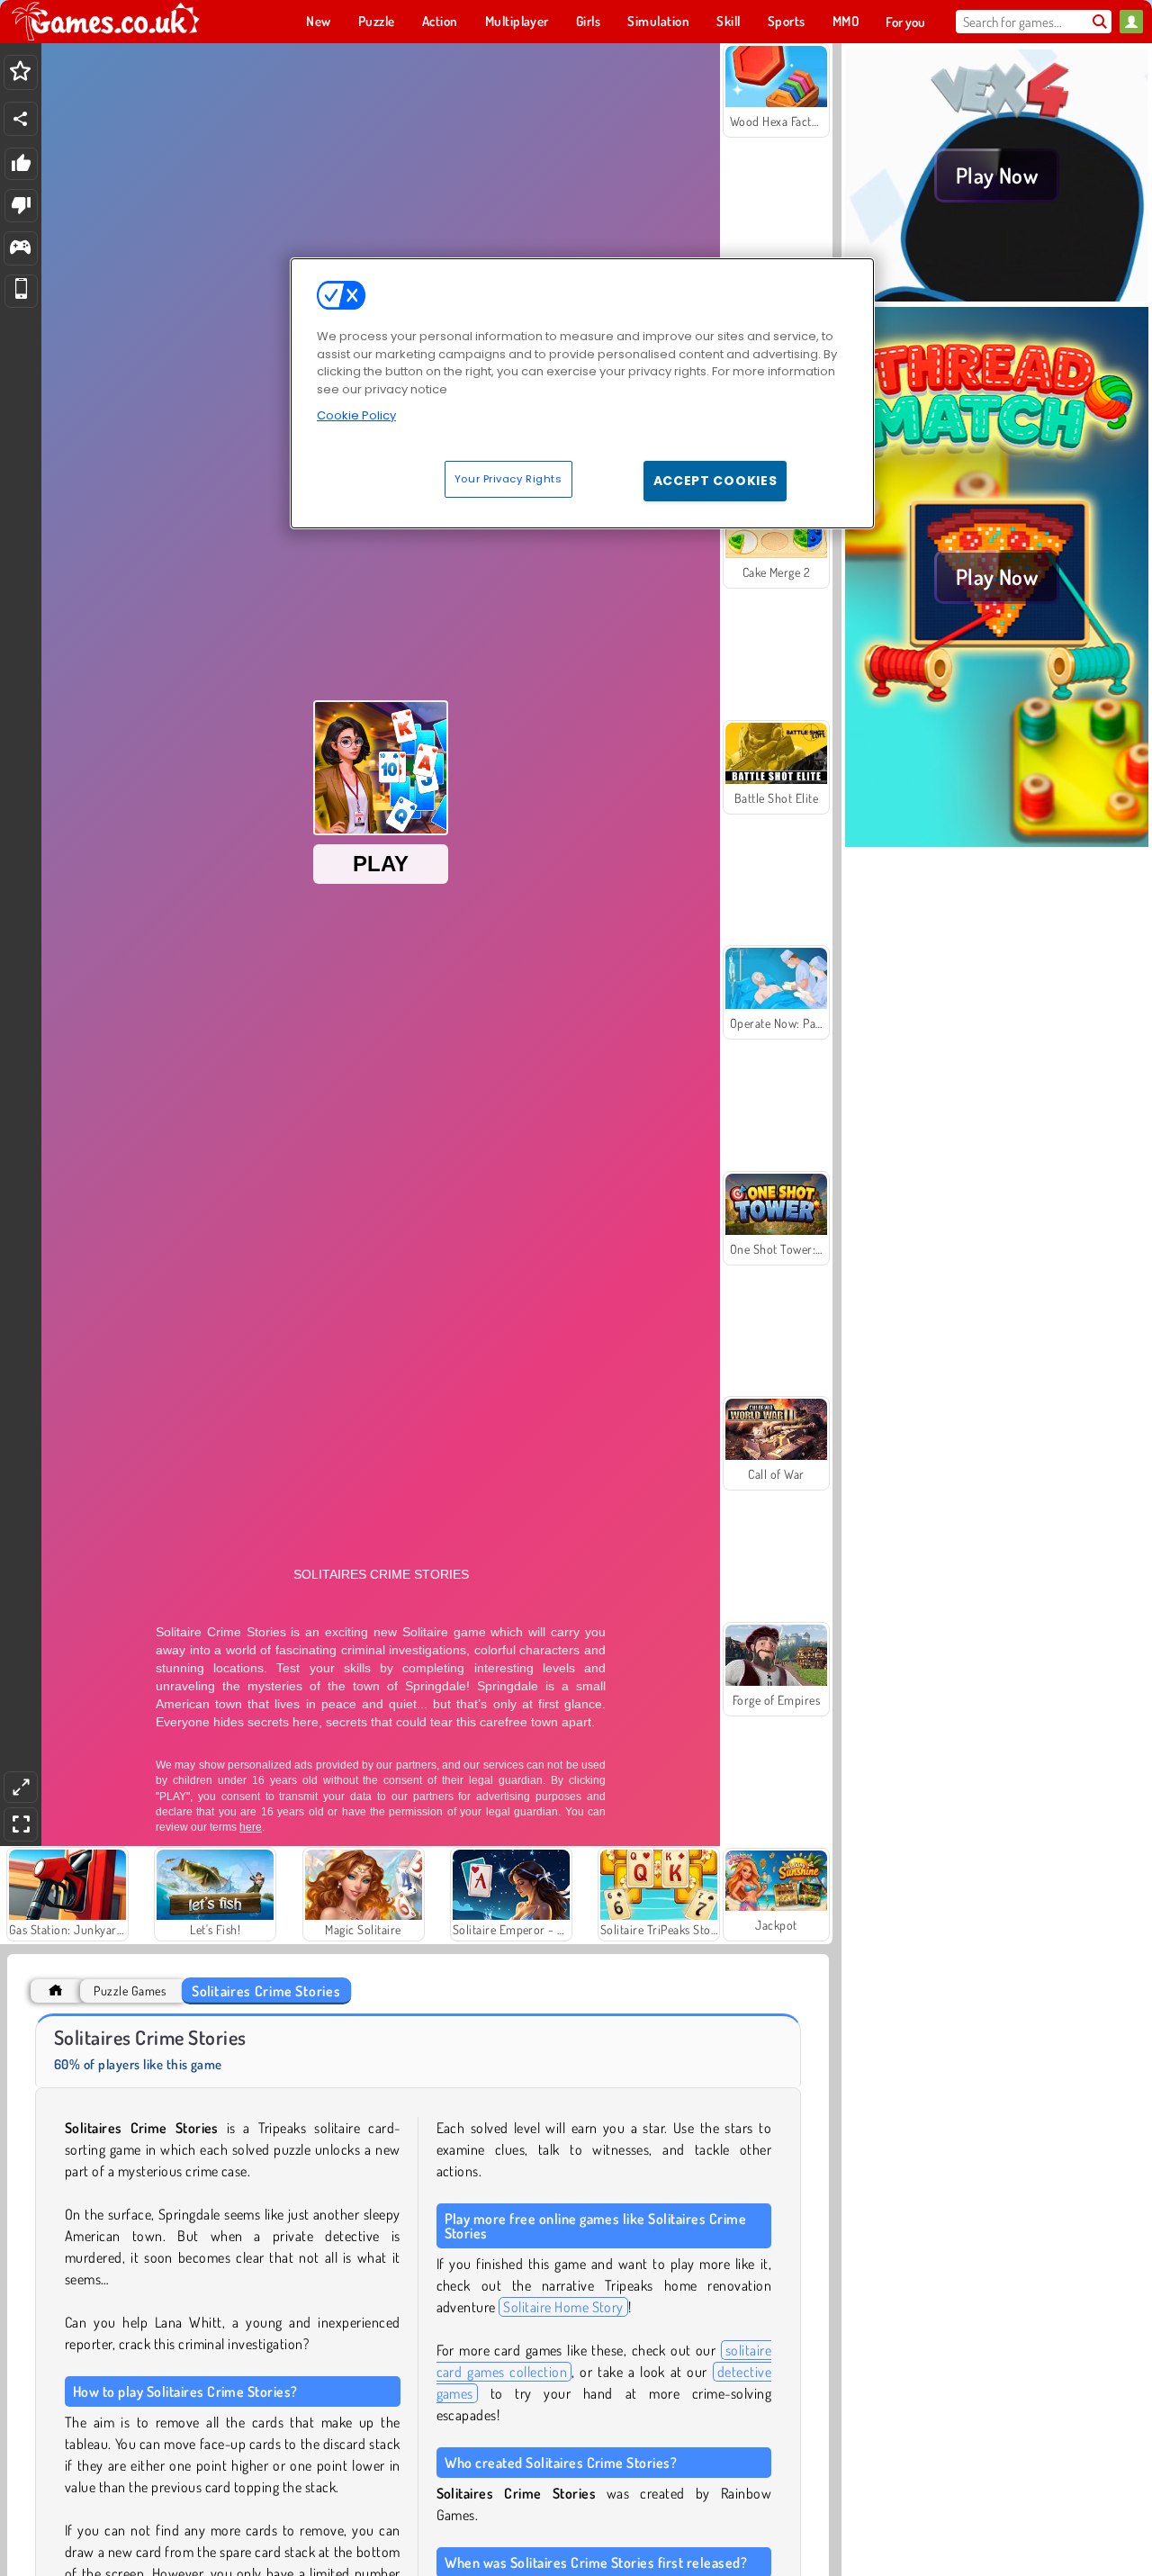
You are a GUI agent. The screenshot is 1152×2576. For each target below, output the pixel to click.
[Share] (21, 119)
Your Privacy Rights (508, 479)
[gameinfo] (20, 249)
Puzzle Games (130, 1991)
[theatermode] (21, 1787)
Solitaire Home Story (563, 2307)
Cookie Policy (356, 415)
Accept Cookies (715, 481)
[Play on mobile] (21, 291)
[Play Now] (997, 296)
